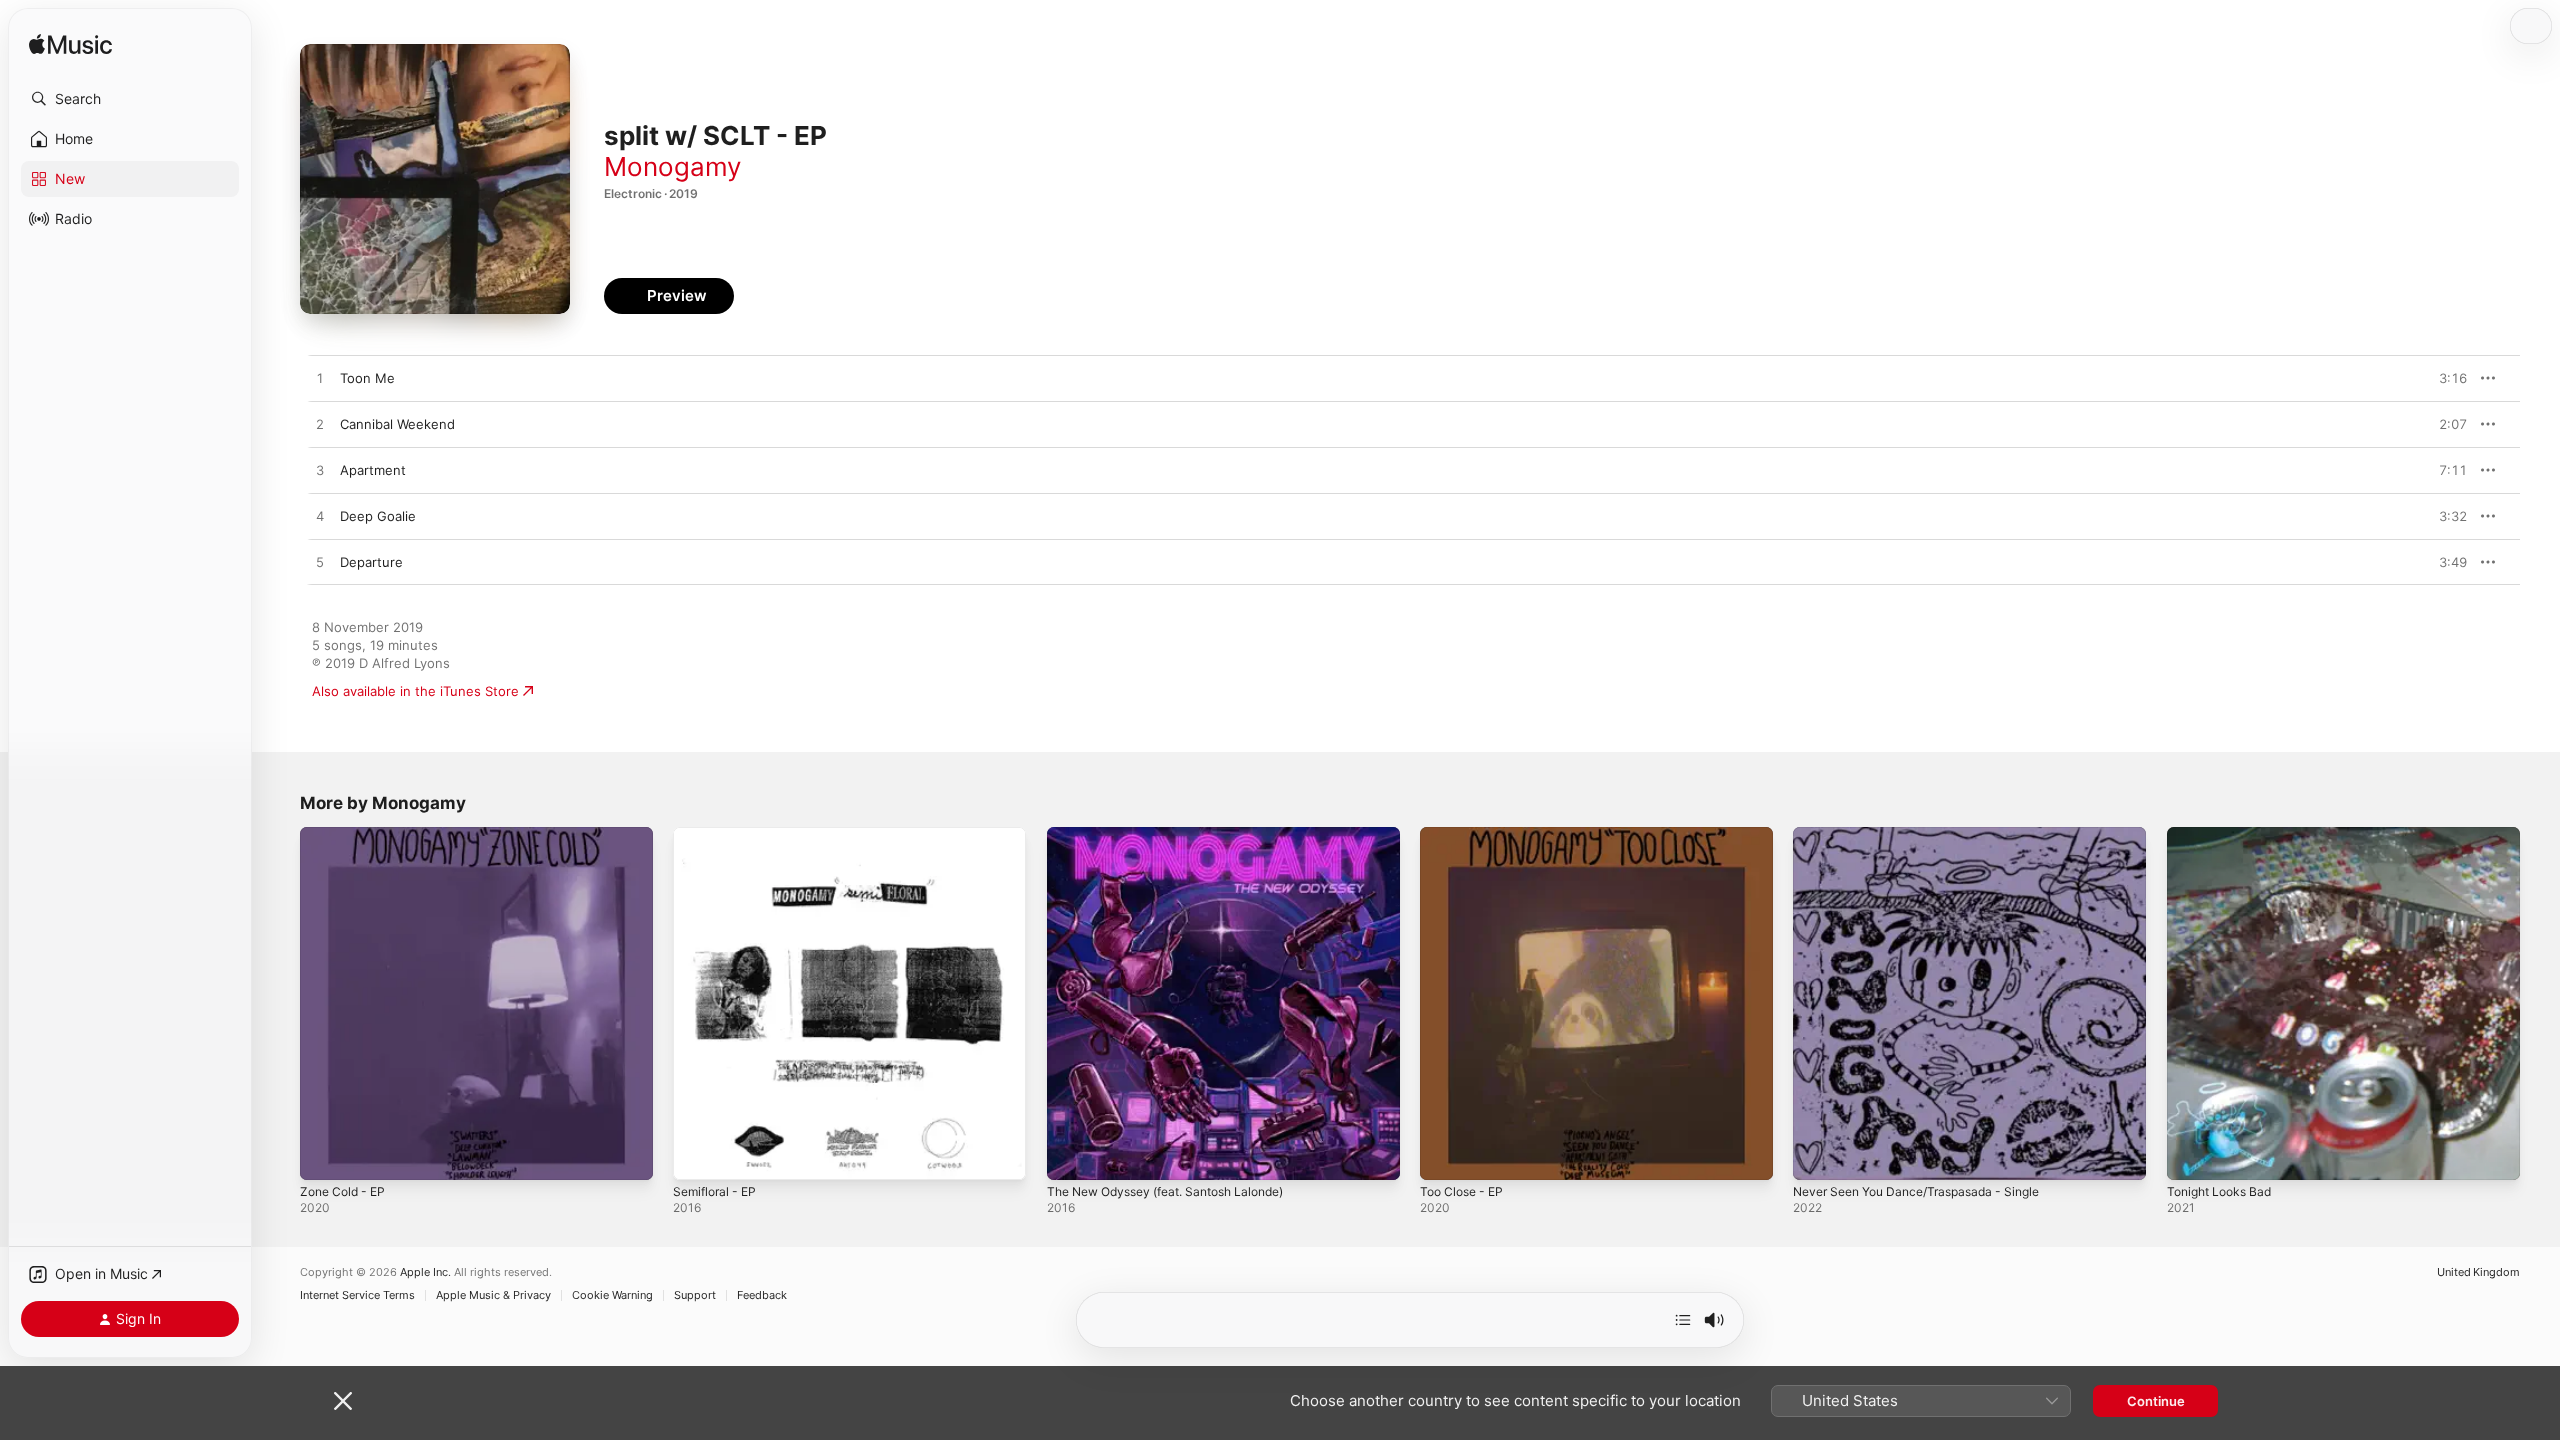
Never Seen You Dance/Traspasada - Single (1929, 835)
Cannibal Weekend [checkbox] (397, 424)
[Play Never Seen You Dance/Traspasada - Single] (1818, 1155)
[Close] (343, 1401)
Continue (2156, 1401)
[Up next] (1683, 1320)
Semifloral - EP (718, 835)
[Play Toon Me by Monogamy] (320, 379)
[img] (70, 45)
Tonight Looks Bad (2224, 835)
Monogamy (672, 166)
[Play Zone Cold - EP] (325, 1155)
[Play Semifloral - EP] (698, 1155)
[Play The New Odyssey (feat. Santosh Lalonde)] (1072, 1155)
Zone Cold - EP (347, 835)
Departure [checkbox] (371, 562)
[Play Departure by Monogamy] (320, 563)
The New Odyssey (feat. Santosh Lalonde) (1180, 835)
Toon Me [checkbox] (367, 378)
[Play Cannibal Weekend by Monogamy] (320, 425)
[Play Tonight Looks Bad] (2192, 1155)
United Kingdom (2478, 1272)
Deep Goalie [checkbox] (378, 516)
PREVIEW (2445, 378)
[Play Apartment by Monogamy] (320, 471)
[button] (130, 99)
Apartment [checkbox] (373, 470)
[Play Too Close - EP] (1445, 1155)
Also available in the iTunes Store (415, 691)
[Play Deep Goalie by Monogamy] (320, 517)
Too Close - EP (1466, 835)
